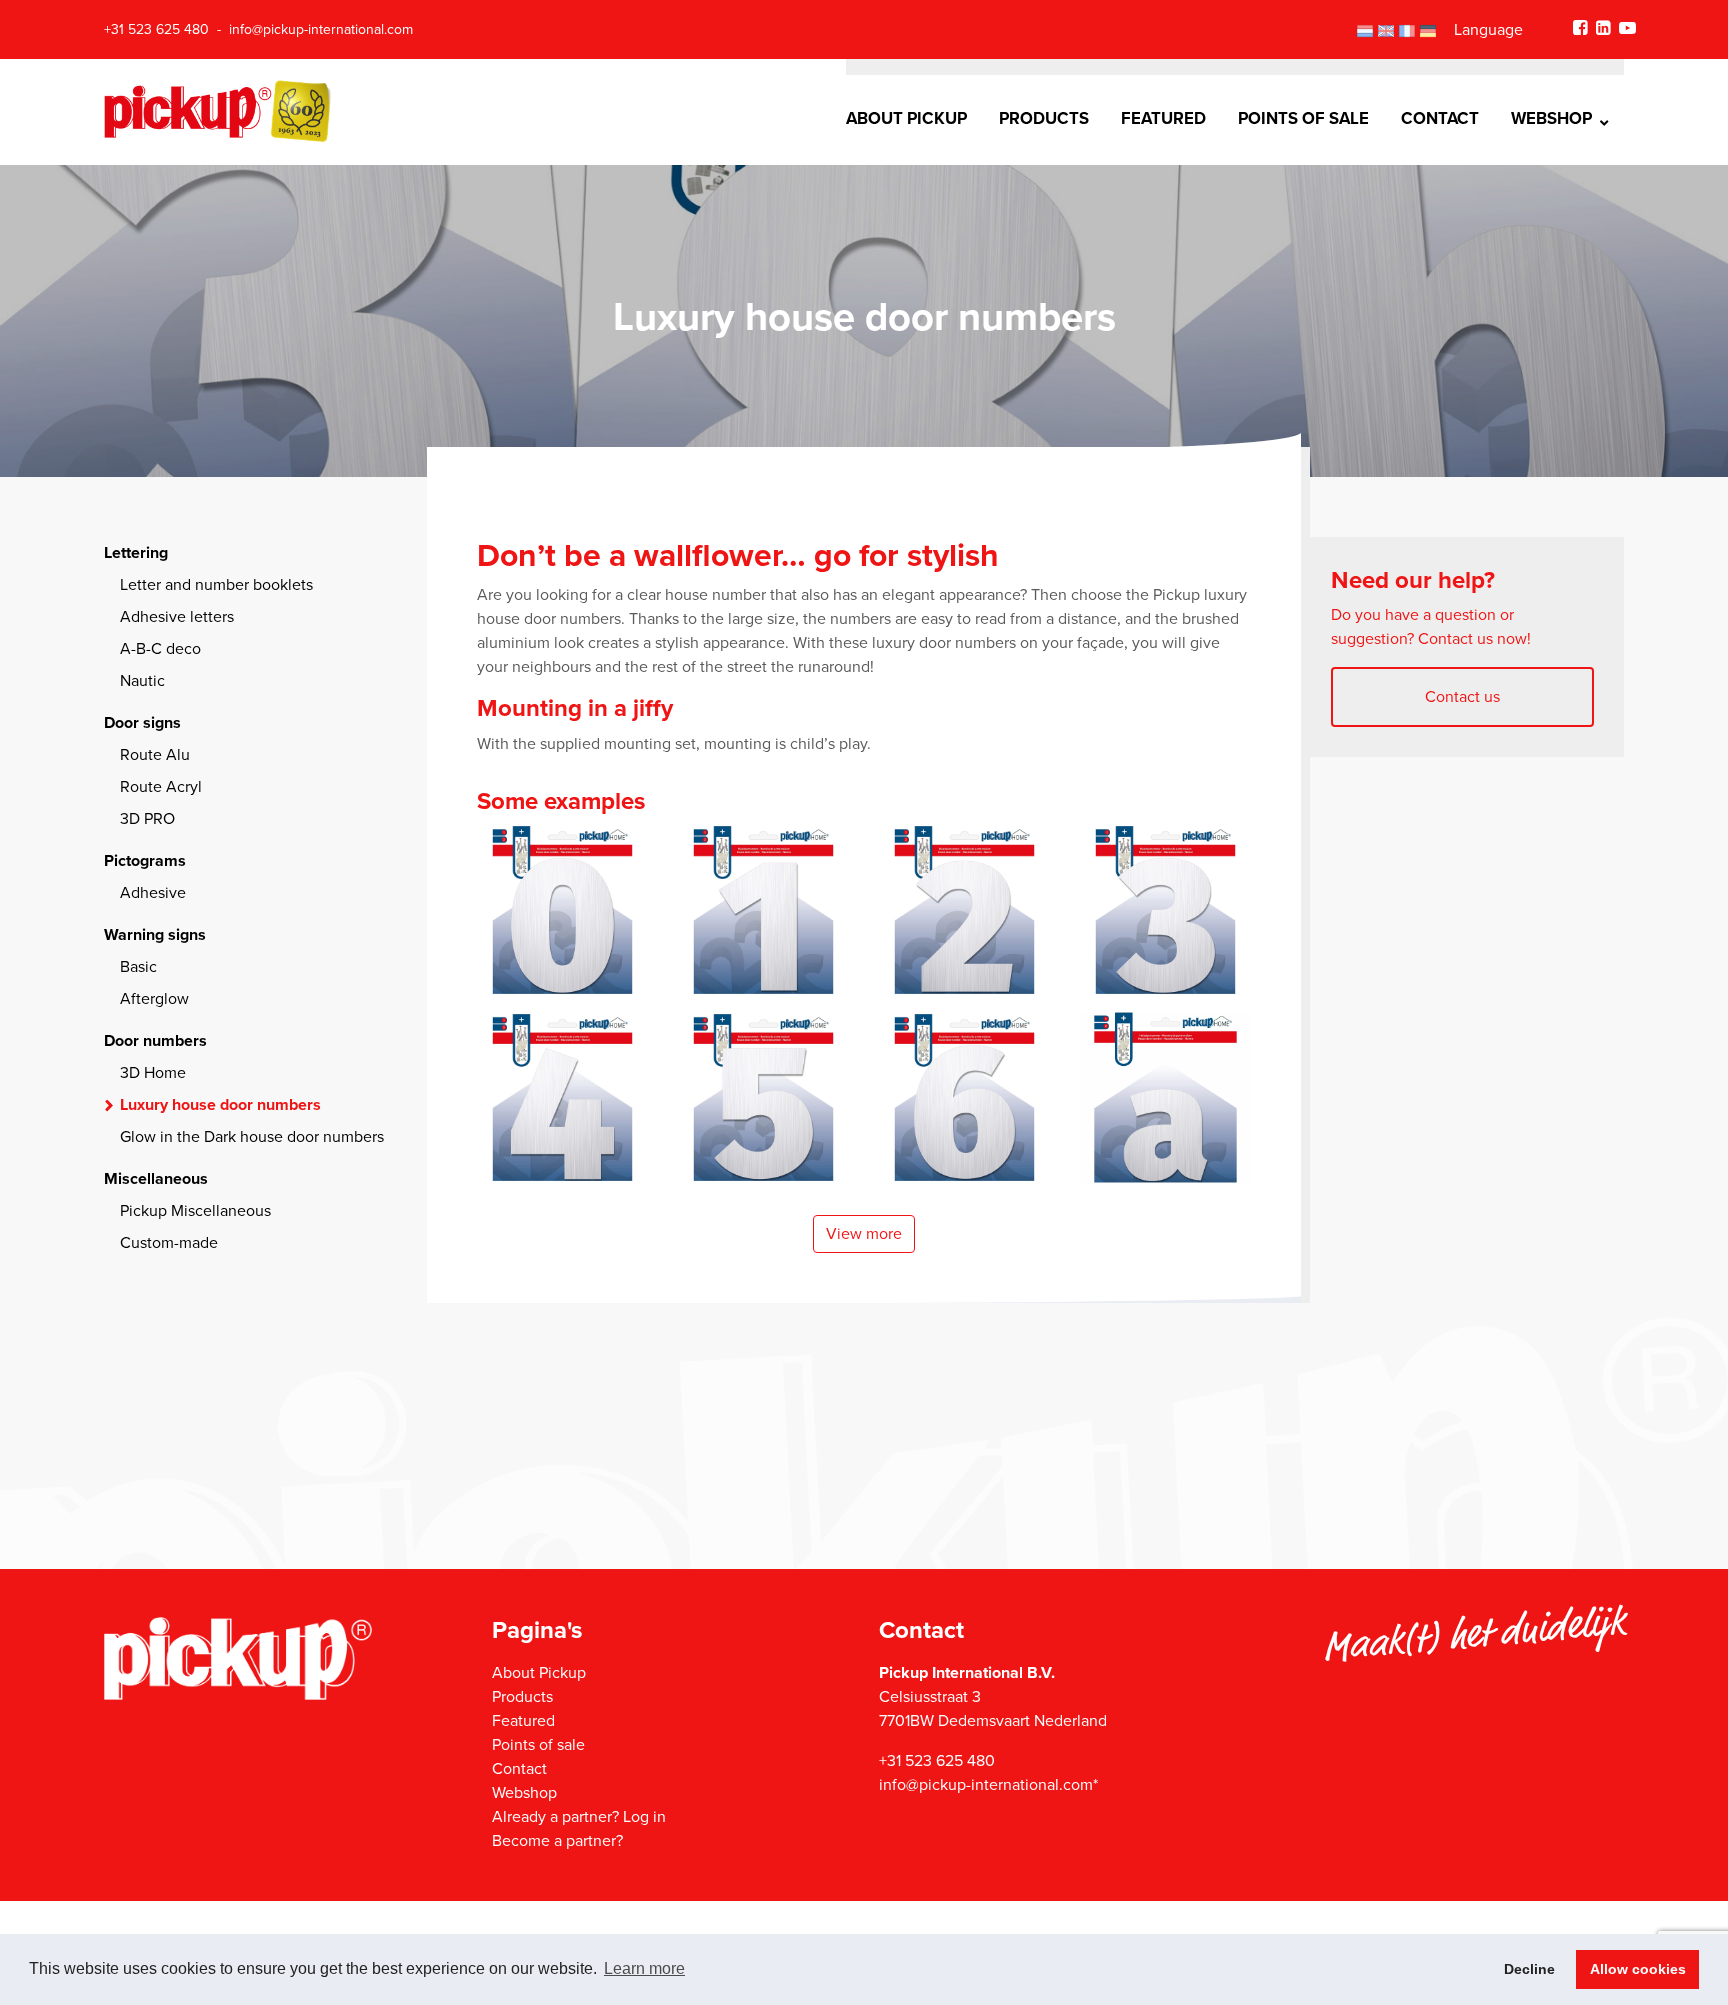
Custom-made (169, 1243)
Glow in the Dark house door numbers (252, 1137)
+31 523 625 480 (156, 29)
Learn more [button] (644, 1968)
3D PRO (147, 819)
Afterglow (154, 999)
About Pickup (906, 119)
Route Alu (155, 755)
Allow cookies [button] (1638, 1969)
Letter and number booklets (216, 585)
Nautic (142, 681)
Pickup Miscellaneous (195, 1211)
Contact (1440, 119)
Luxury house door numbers (220, 1105)
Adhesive (153, 893)
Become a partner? (557, 1841)
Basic (138, 967)
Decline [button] (1529, 1969)
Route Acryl (161, 787)
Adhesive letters (177, 617)
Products (1044, 119)
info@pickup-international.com (321, 29)
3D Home (153, 1073)
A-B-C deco (160, 649)
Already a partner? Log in (579, 1817)
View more (864, 1234)
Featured (1163, 119)
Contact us (1462, 697)
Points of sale (1303, 119)
